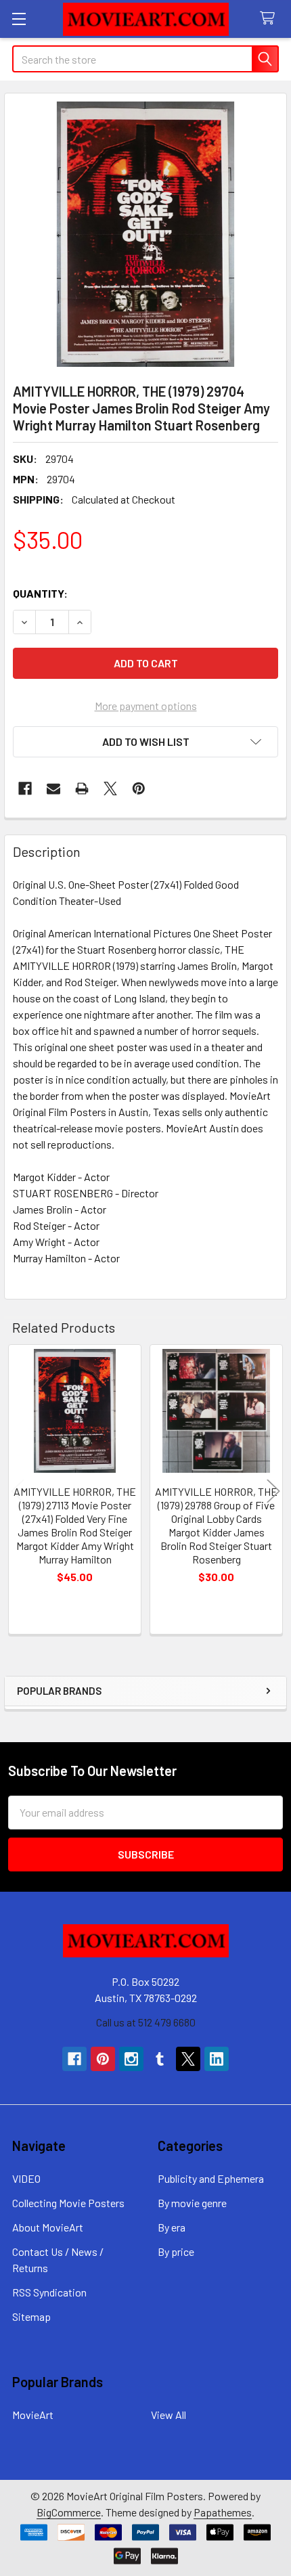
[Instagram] (131, 2059)
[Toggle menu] (19, 19)
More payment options (146, 706)
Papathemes (223, 2512)
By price (176, 2251)
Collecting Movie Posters (68, 2203)
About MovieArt (48, 2227)
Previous (18, 1491)
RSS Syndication (49, 2292)
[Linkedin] (217, 2059)
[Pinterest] (139, 789)
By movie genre (192, 2203)
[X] (110, 789)
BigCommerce (69, 2512)
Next (273, 1491)
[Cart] (270, 19)
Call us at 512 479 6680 (146, 2022)
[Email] (53, 789)
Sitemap (31, 2316)
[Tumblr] (160, 2059)
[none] (145, 234)
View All (169, 2415)
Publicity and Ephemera (211, 2178)
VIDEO (26, 2178)
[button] (145, 742)
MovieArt (33, 2415)
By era (172, 2227)
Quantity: (40, 593)
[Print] (82, 789)
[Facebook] (25, 789)
